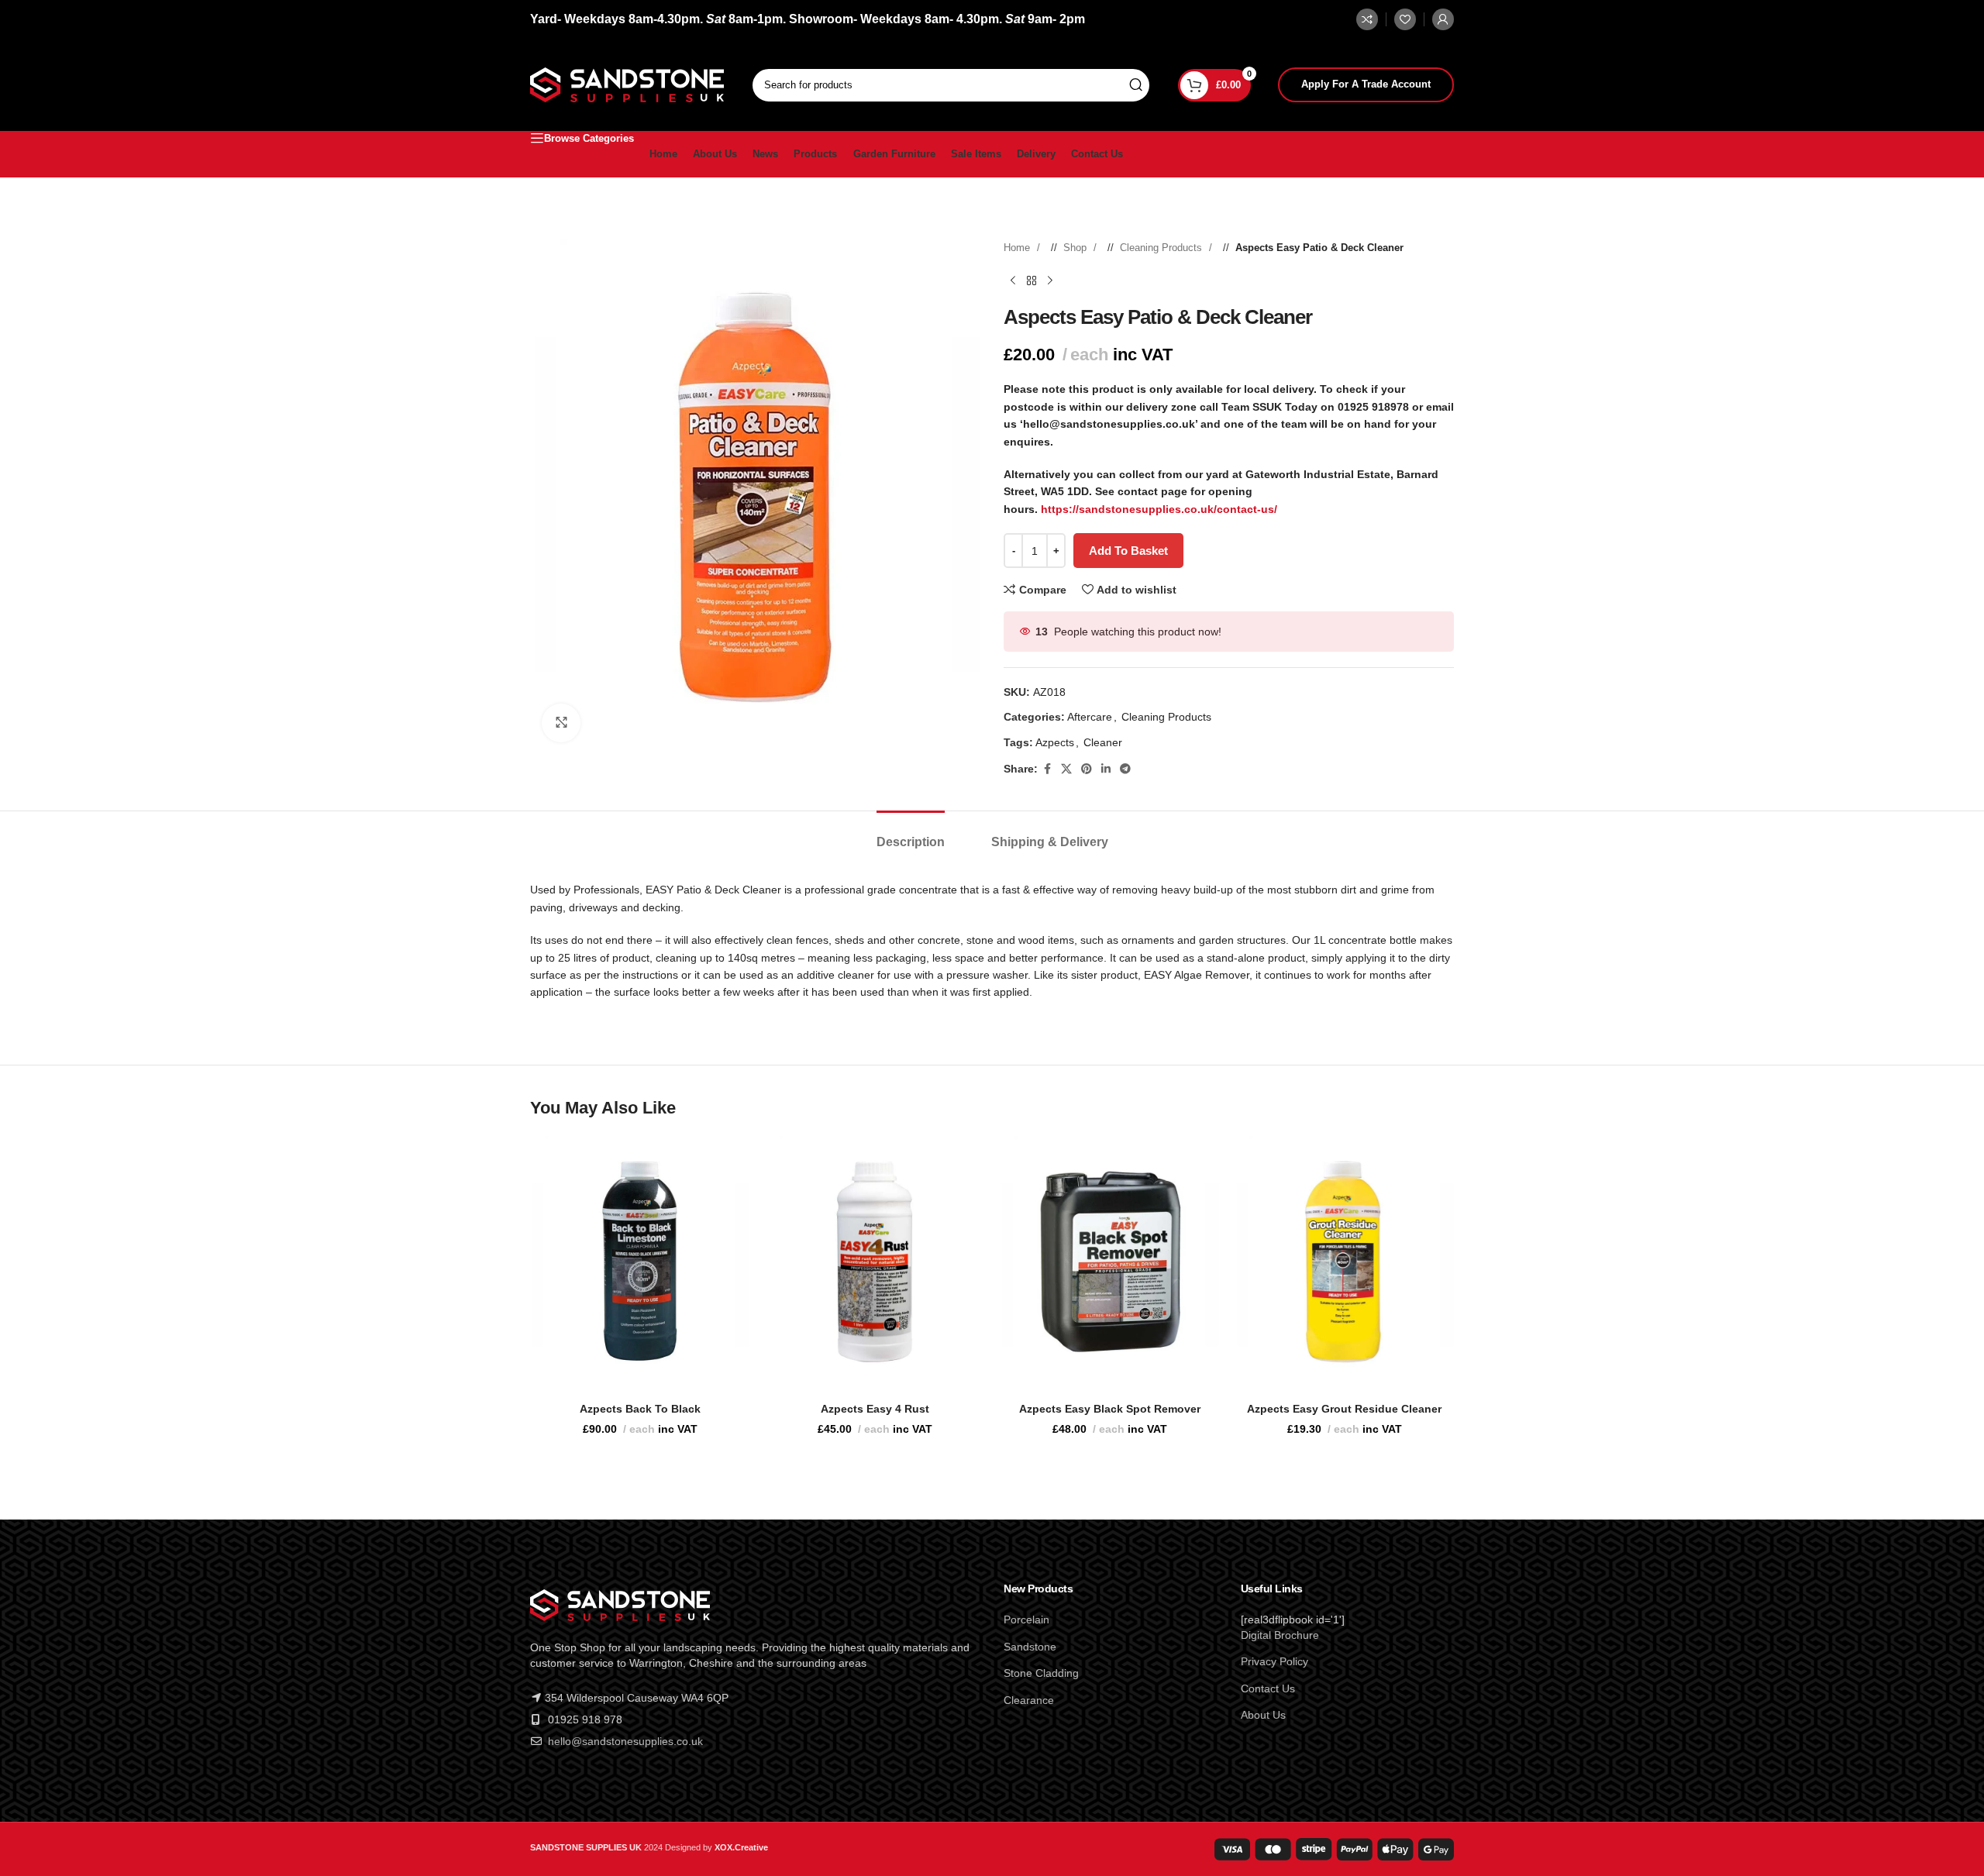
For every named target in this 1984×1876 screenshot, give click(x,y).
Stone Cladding (1041, 1673)
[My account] (1443, 19)
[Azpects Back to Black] (640, 1261)
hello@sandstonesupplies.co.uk (625, 1741)
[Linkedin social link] (1106, 769)
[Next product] (1050, 281)
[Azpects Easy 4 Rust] (875, 1261)
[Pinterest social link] (1087, 769)
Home (1018, 248)
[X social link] (1066, 769)
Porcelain (1026, 1620)
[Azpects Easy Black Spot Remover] (1109, 1261)
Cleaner (1103, 742)
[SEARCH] (1135, 85)
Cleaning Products (1162, 248)
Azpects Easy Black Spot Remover (1110, 1409)
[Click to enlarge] (561, 723)
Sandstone (1030, 1647)
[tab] (911, 834)
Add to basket (1128, 551)
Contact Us (1268, 1688)
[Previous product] (1013, 281)
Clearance (1029, 1700)
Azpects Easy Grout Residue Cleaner (1344, 1409)
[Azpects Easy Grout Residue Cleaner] (1344, 1261)
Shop (1076, 248)
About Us (1263, 1715)
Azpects (1055, 742)
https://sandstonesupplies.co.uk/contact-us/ (1159, 509)
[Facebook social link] (1047, 769)
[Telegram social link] (1125, 769)
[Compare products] (1367, 19)
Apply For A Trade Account (1366, 84)
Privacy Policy (1274, 1661)
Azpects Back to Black (640, 1409)
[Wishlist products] (1405, 19)
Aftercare (1090, 717)
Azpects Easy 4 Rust (875, 1409)
